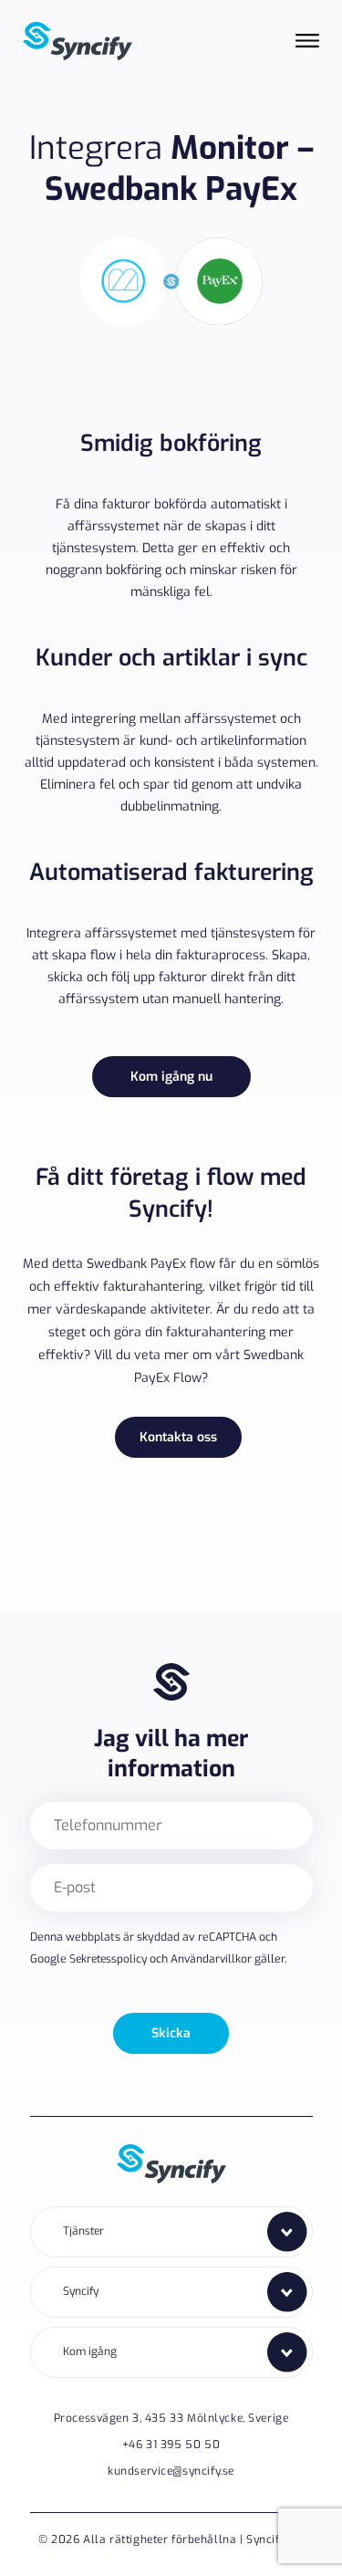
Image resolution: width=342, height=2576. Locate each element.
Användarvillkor (211, 1959)
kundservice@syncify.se (171, 2471)
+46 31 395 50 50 (171, 2445)
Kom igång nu (171, 1077)
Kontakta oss (178, 1437)
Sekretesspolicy (108, 1959)
